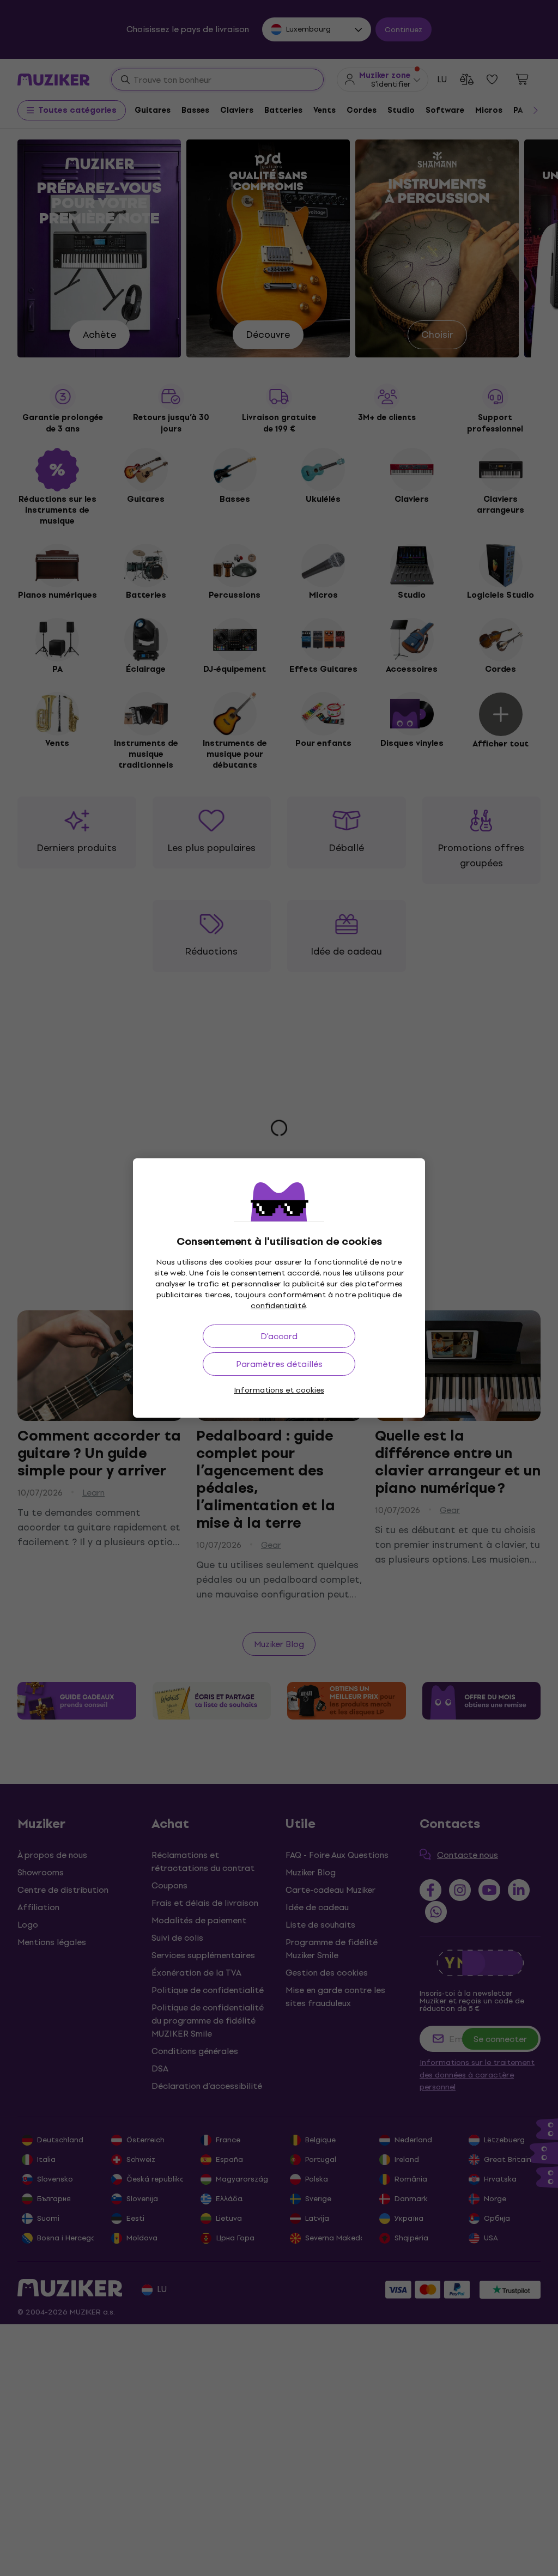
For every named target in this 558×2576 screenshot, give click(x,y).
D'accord (279, 1336)
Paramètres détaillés (279, 1364)
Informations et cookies (279, 1390)
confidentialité (278, 1306)
